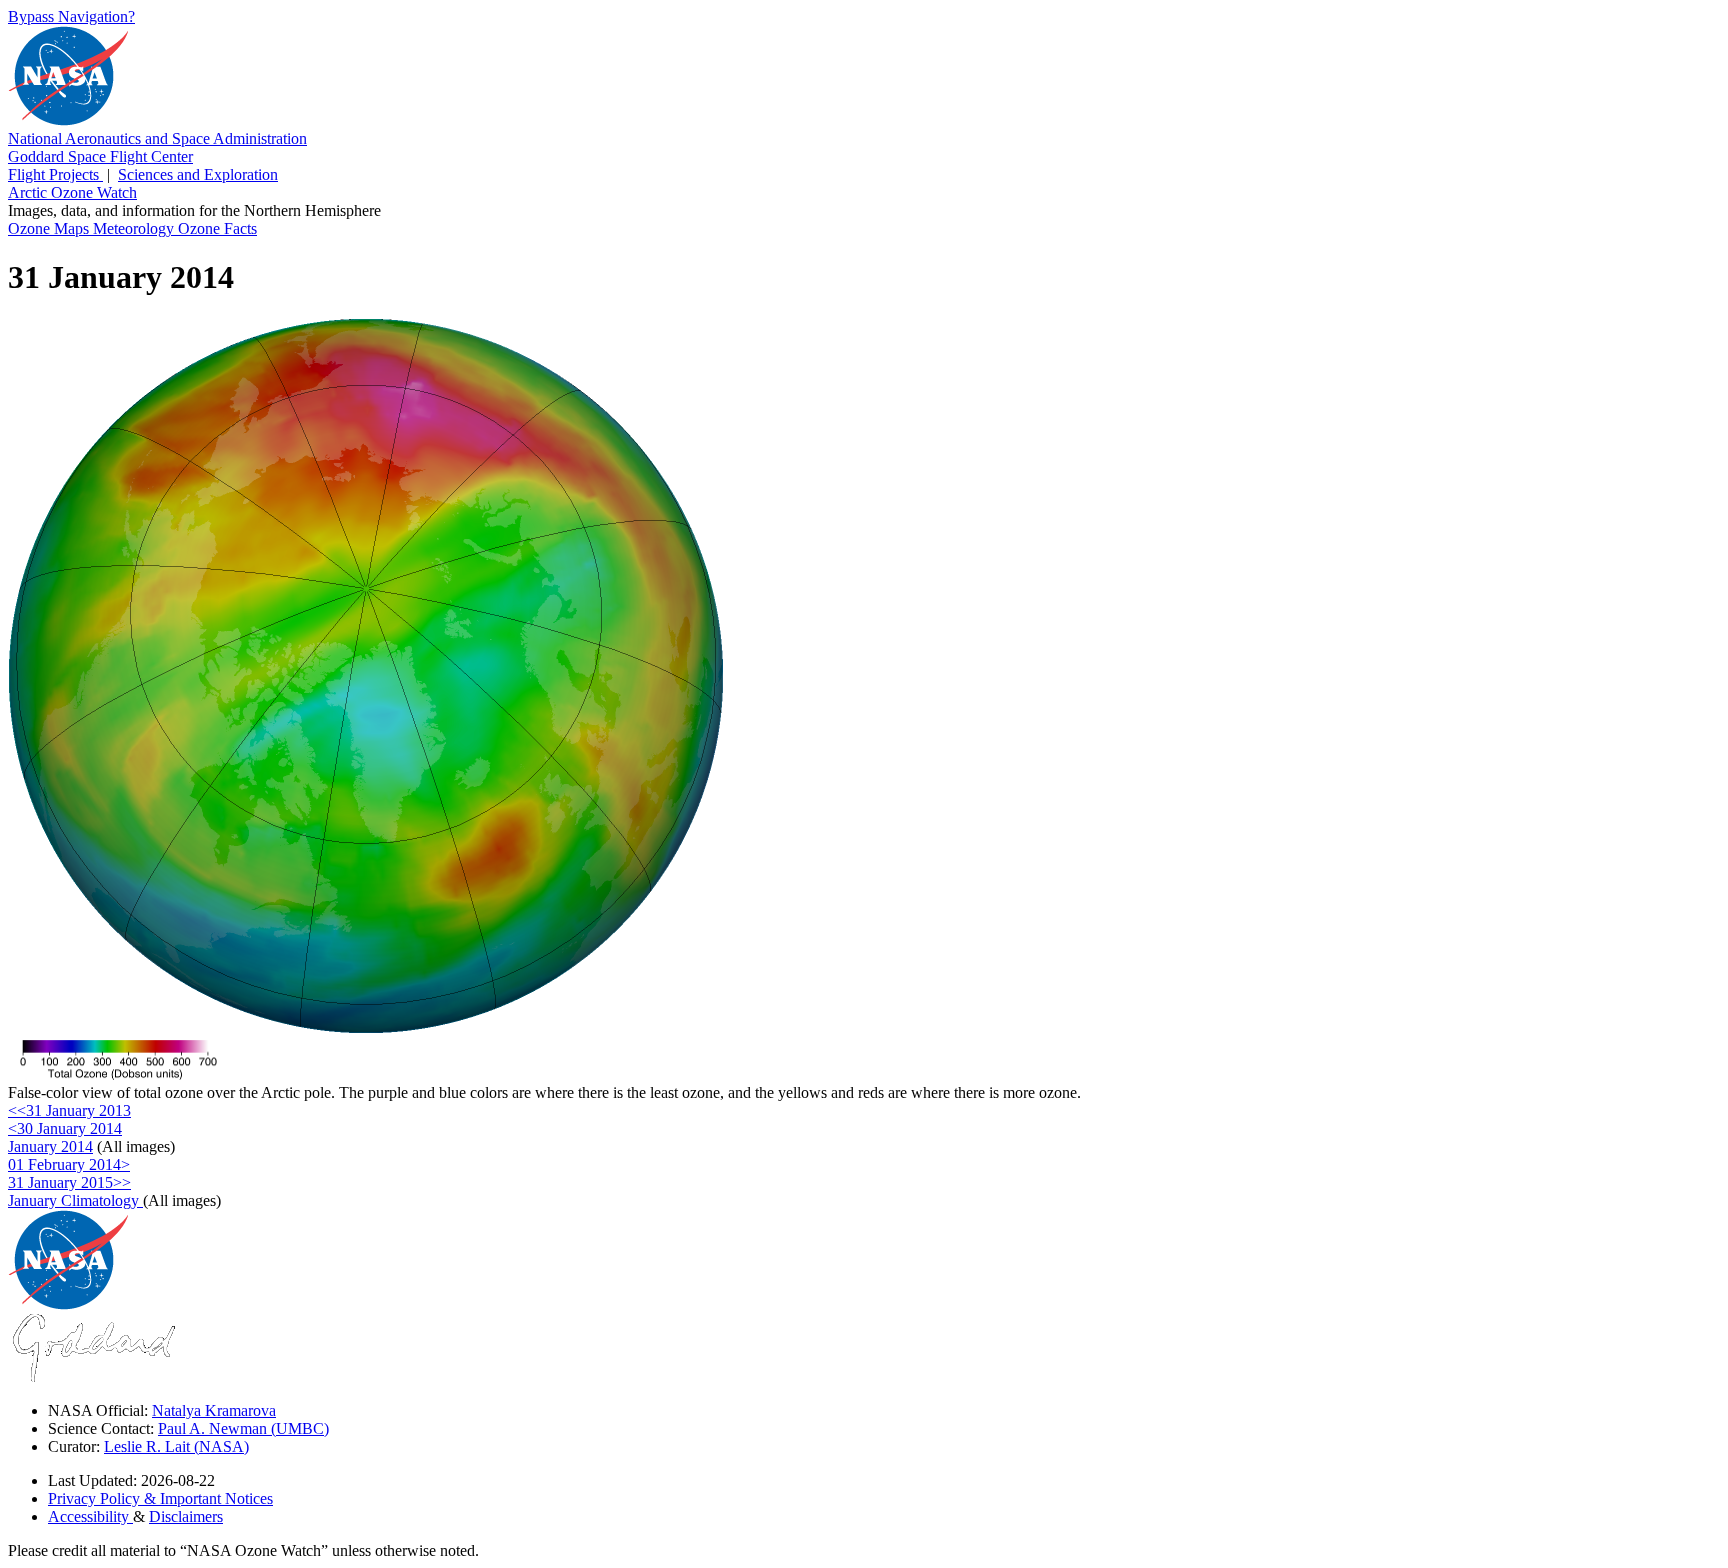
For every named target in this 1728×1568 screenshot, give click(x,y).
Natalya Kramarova (214, 1410)
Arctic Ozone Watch (72, 192)
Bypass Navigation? (71, 16)
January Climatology (75, 1200)
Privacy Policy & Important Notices (160, 1498)
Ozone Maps (50, 228)
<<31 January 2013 (69, 1110)
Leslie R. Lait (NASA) (176, 1446)
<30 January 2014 (65, 1128)
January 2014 (50, 1146)
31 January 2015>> (69, 1182)
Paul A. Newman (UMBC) (243, 1428)
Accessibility (90, 1516)
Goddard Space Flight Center (100, 156)
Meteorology (135, 228)
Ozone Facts (217, 228)
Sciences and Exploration (198, 174)
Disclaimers (186, 1516)
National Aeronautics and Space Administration (157, 138)
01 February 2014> (69, 1164)
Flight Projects (55, 174)
